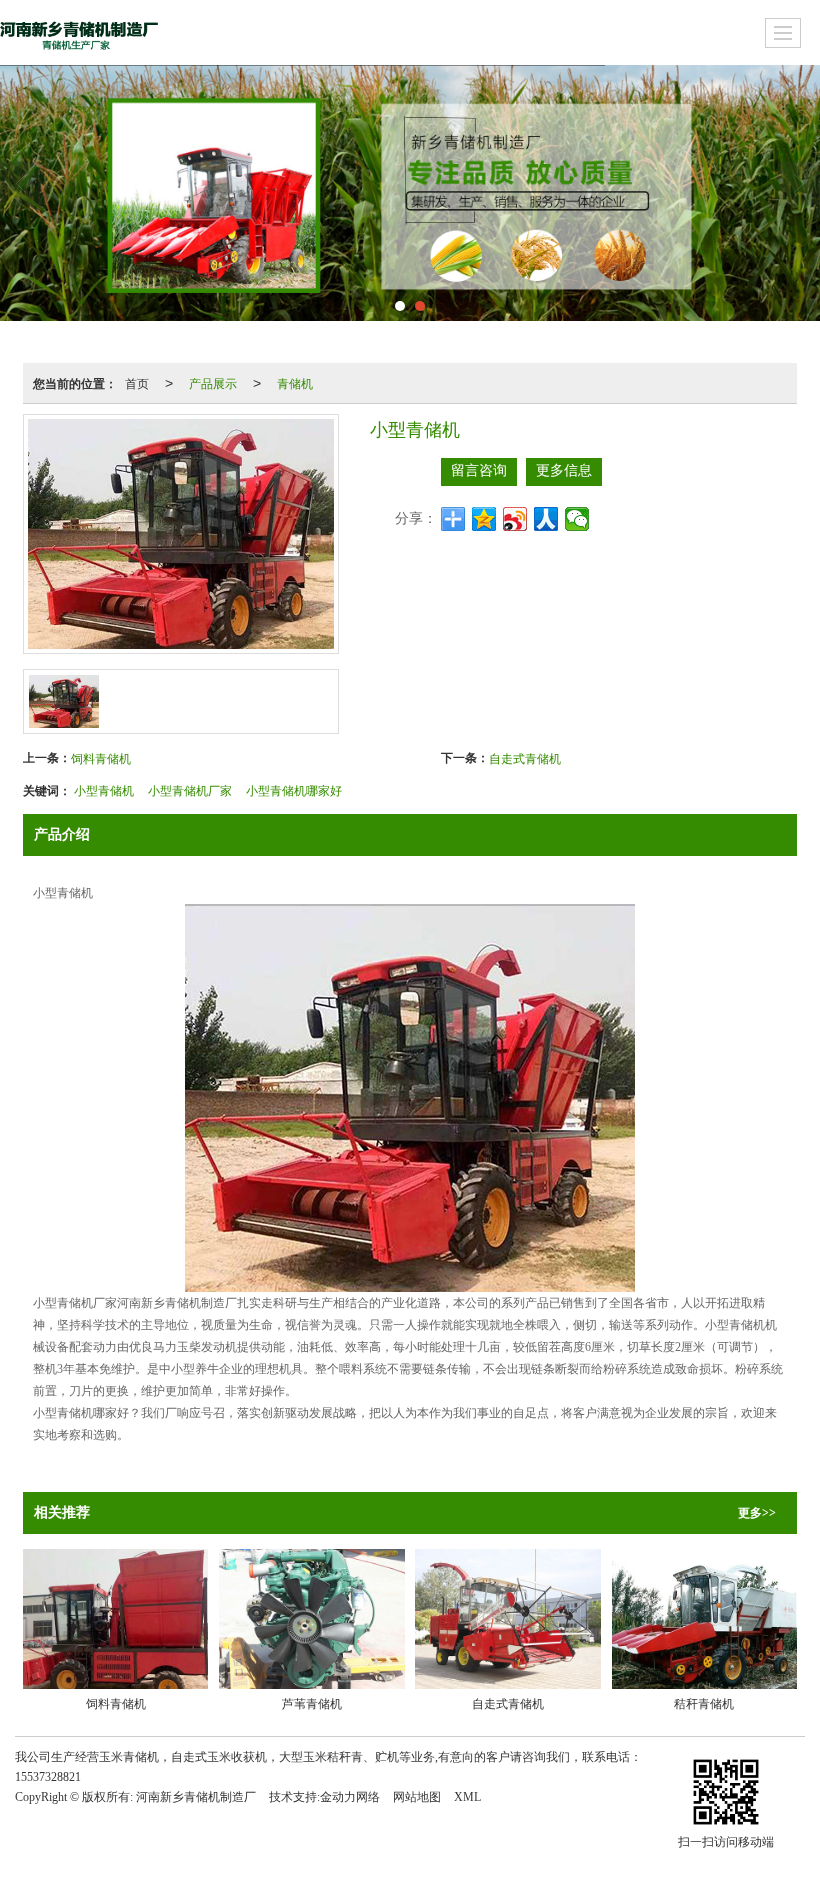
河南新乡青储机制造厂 (196, 1797)
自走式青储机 (525, 757)
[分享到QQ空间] (484, 519)
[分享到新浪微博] (515, 519)
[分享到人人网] (546, 519)
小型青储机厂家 (190, 789)
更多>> (757, 1513)
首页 (137, 382)
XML (467, 1797)
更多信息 (564, 470)
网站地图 (417, 1797)
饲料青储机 (101, 757)
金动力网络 (350, 1797)
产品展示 (213, 382)
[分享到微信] (577, 519)
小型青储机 (104, 789)
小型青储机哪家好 (294, 789)
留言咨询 (479, 470)
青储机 (295, 382)
